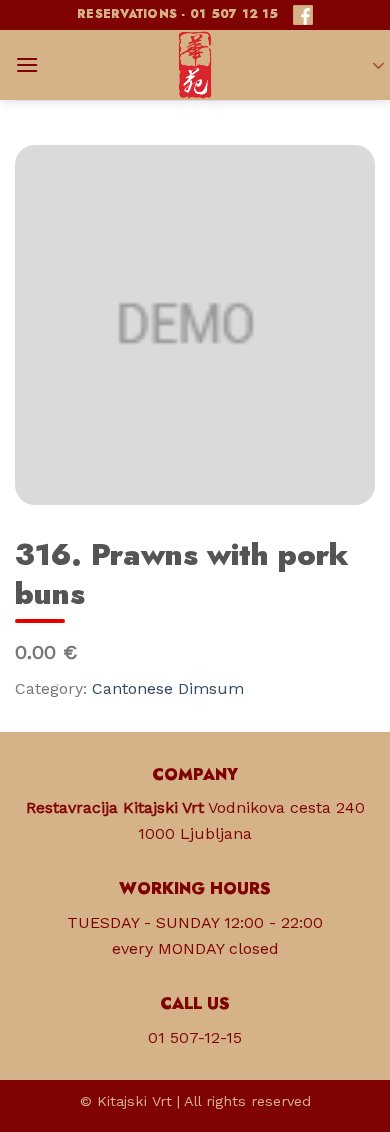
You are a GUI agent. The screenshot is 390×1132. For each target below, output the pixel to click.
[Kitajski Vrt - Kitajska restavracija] (195, 65)
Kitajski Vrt (134, 1101)
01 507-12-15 (195, 1037)
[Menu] (27, 64)
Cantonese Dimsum (168, 688)
